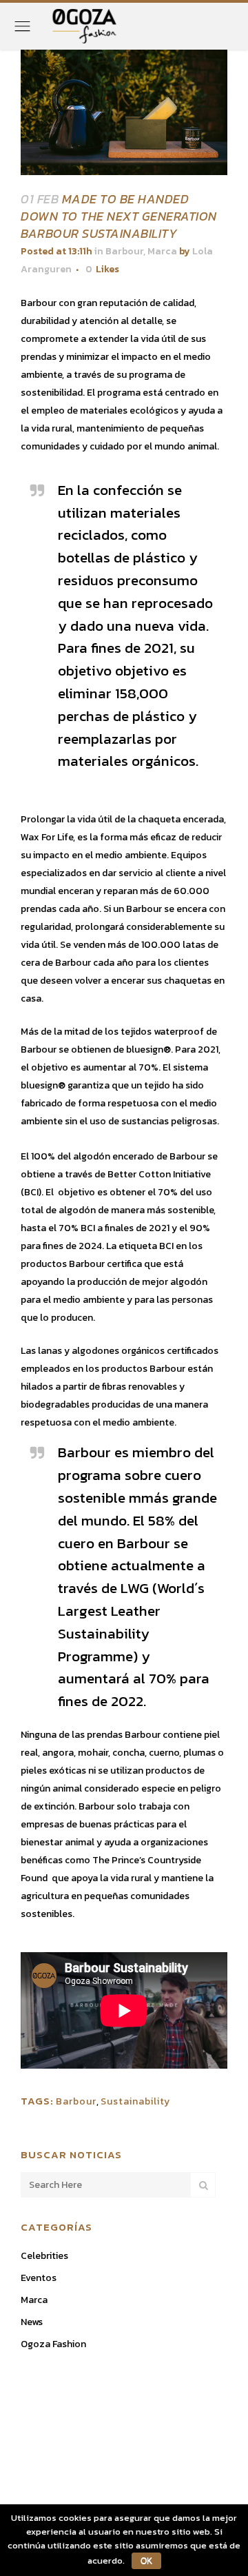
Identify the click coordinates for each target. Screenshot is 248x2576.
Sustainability (135, 2101)
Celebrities (44, 2256)
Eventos (39, 2278)
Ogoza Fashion (53, 2344)
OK (146, 2561)
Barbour (124, 251)
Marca (162, 251)
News (32, 2322)
